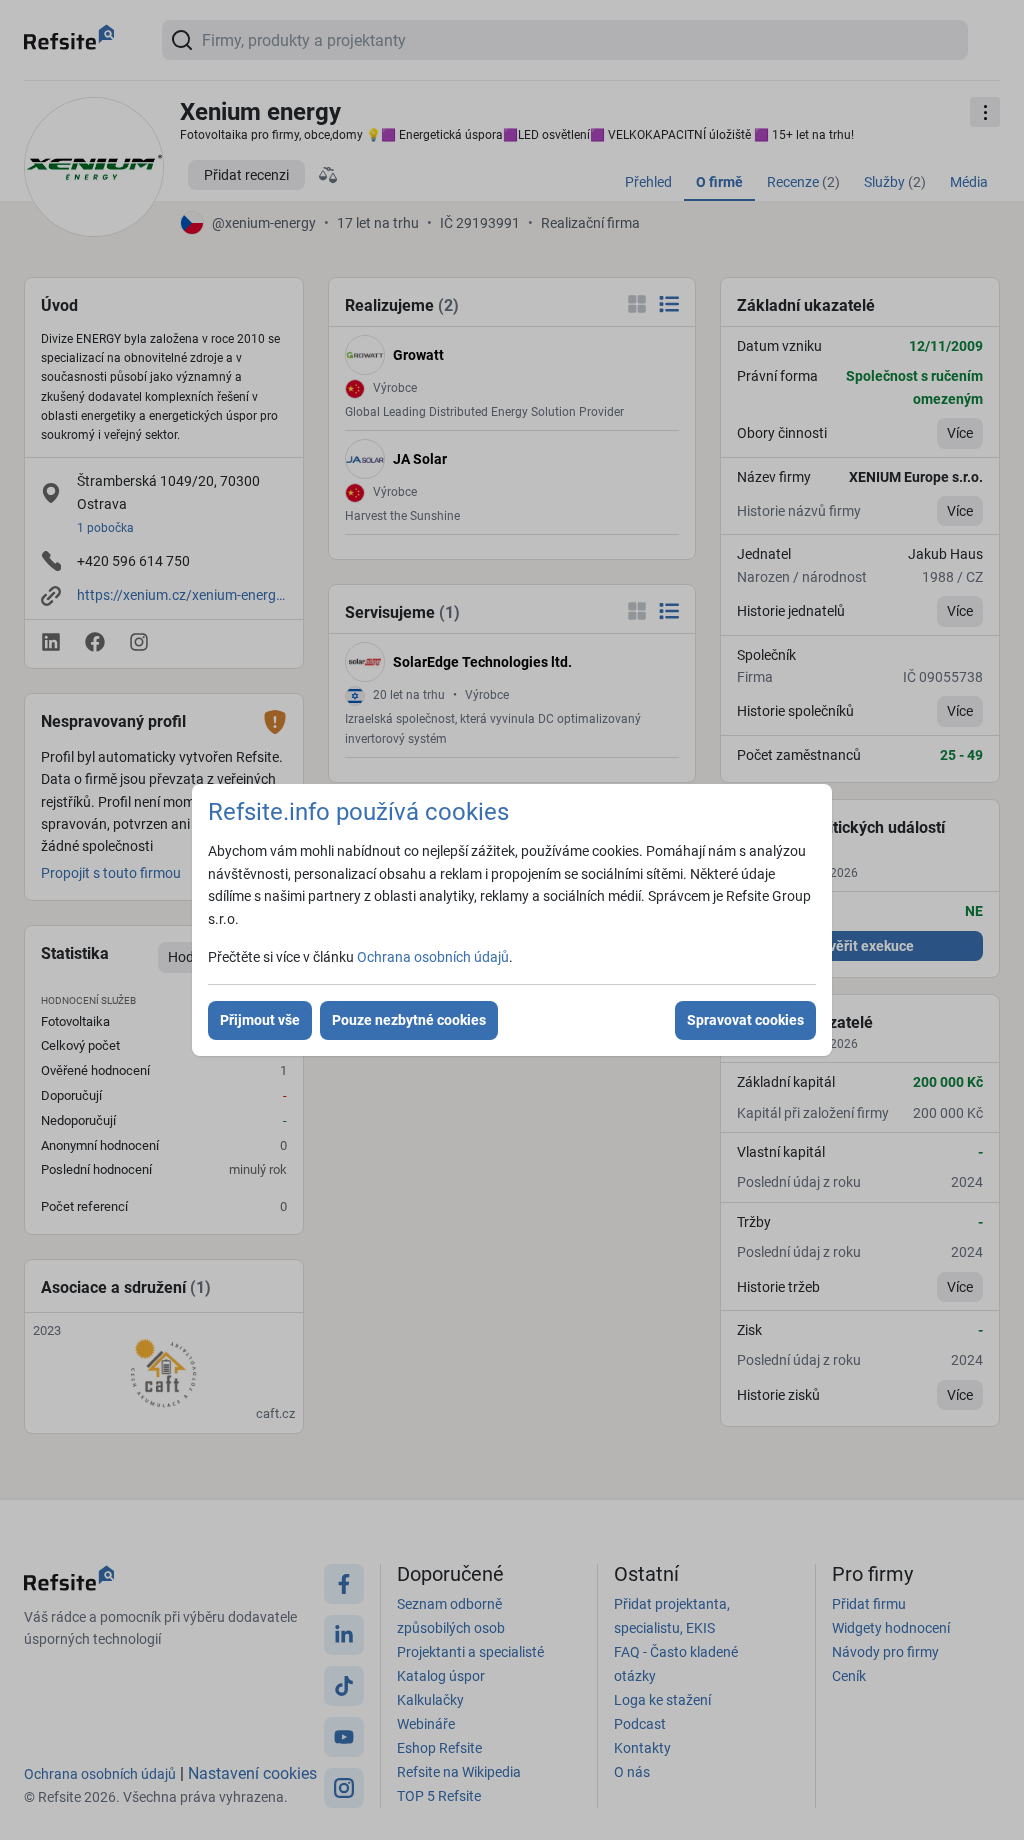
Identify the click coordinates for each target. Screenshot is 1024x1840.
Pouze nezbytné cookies (409, 1020)
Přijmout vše (260, 1020)
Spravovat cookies (745, 1020)
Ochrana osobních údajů (433, 957)
